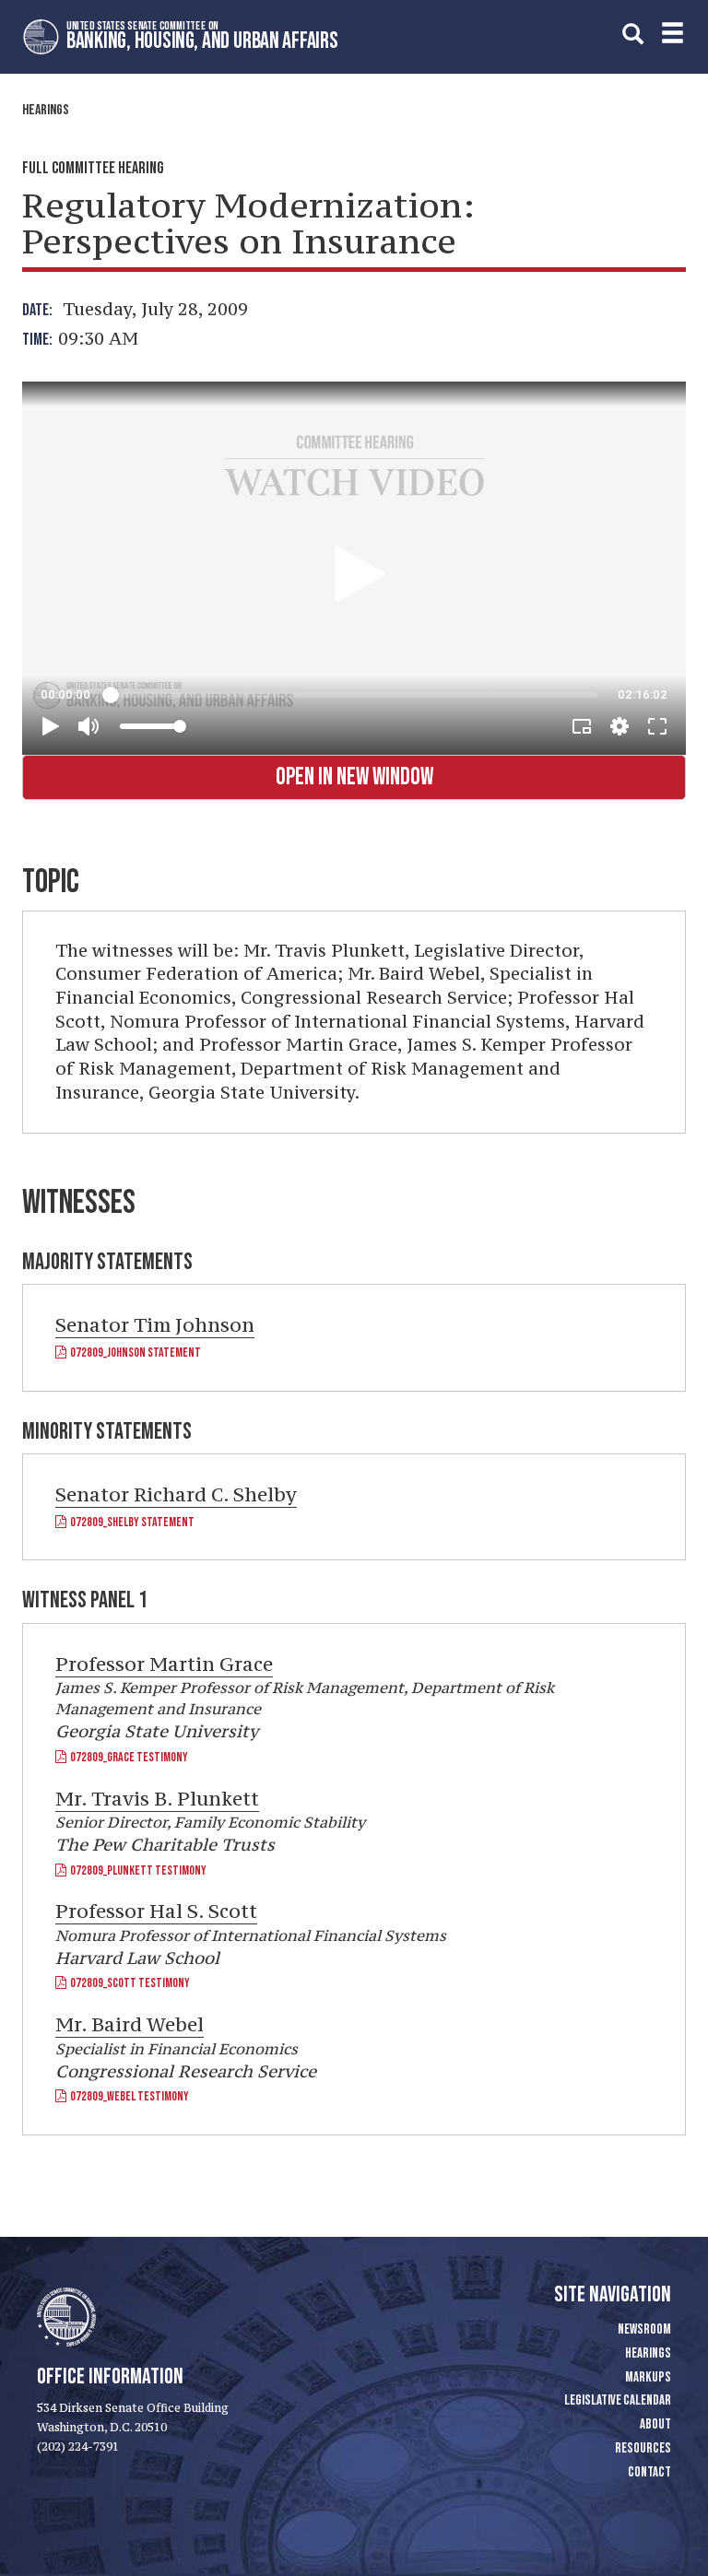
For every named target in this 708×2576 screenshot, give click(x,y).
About (655, 2424)
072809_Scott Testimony (128, 1983)
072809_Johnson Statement (134, 1353)
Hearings (46, 110)
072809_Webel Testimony (128, 2096)
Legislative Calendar (618, 2400)
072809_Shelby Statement (130, 1522)
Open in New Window (354, 777)
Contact (649, 2472)
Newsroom (644, 2329)
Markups (648, 2377)
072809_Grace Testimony (127, 1757)
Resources (643, 2448)
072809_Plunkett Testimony (136, 1870)
